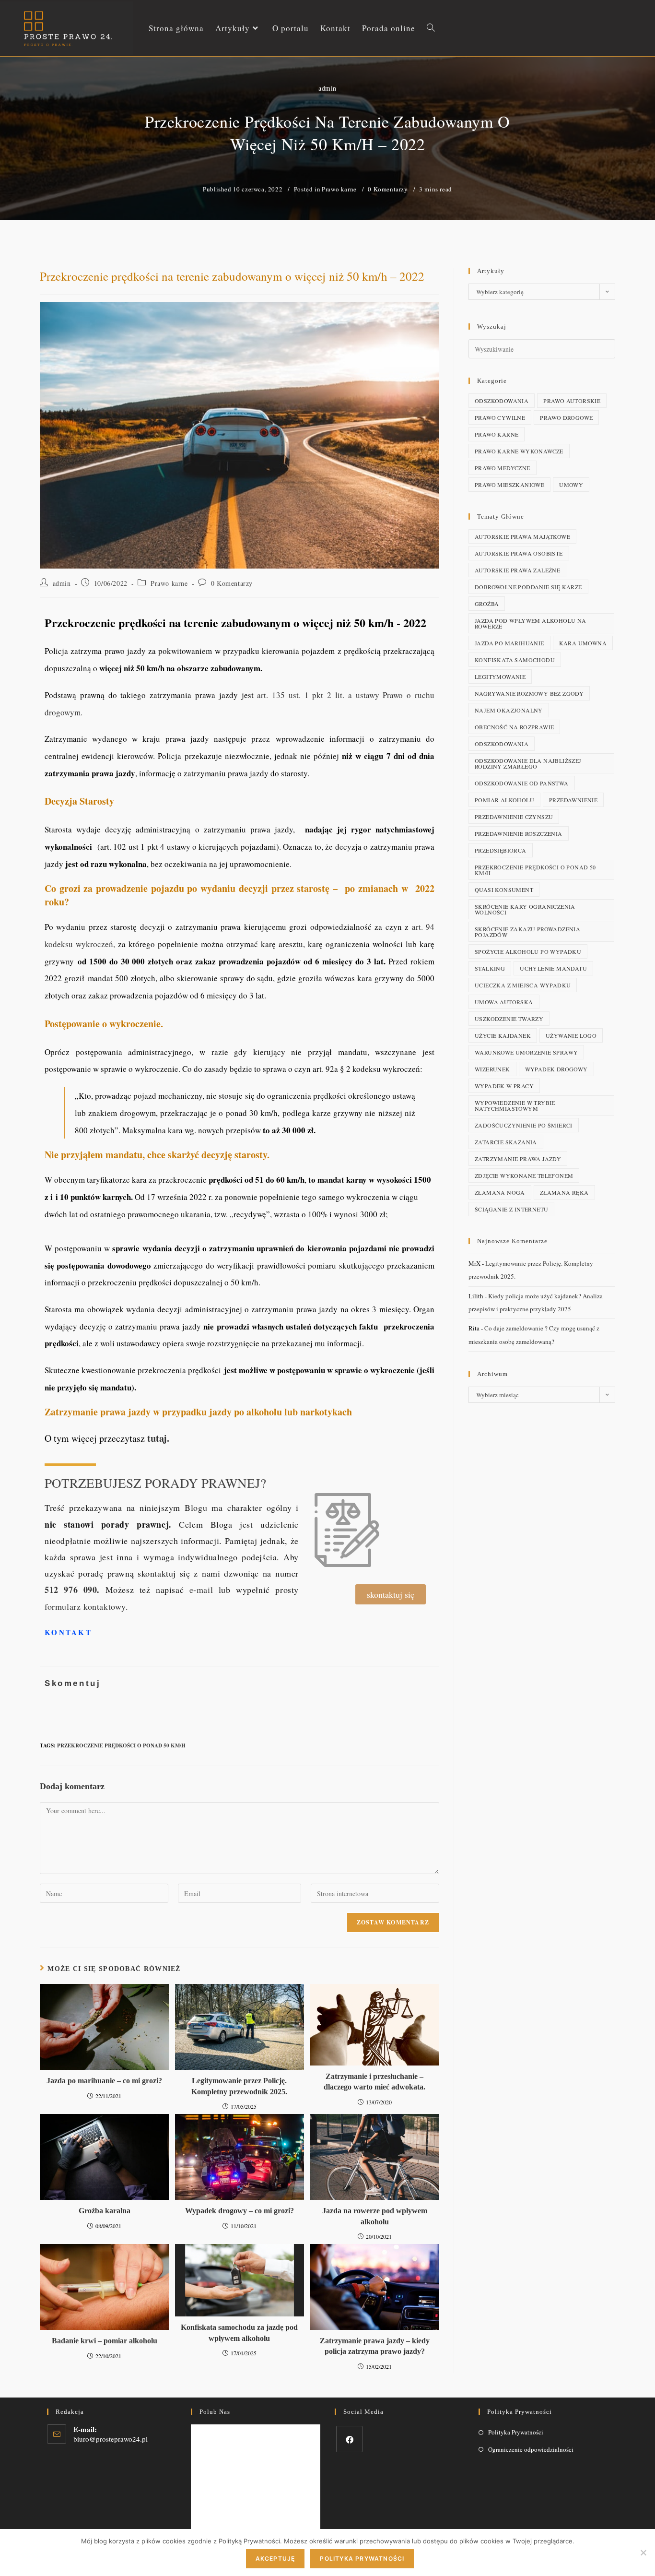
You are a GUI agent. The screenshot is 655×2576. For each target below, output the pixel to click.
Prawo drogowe (566, 417)
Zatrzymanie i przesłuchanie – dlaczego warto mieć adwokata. (374, 2082)
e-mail (201, 1590)
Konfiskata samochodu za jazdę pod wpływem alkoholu (239, 2333)
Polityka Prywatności (516, 2432)
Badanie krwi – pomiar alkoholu (105, 2341)
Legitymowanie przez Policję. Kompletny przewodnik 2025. (239, 2086)
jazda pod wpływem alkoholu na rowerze (531, 623)
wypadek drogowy (556, 1069)
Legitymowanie (500, 677)
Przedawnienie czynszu (514, 817)
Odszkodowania (502, 401)
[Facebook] (349, 2439)
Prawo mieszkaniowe (509, 485)
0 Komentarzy (388, 189)
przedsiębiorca (501, 850)
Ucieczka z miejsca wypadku (523, 985)
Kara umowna (583, 643)
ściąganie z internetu (511, 1209)
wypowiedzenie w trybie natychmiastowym (515, 1105)
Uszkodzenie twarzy (509, 1019)
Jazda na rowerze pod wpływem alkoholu (375, 2216)
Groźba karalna (105, 2211)
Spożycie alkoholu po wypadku (528, 951)
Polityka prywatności (362, 2558)
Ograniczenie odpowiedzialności (531, 2449)
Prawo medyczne (503, 468)
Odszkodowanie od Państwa (522, 783)
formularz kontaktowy (85, 1606)
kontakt (68, 1632)
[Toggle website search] (431, 28)
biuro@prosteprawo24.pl (111, 2439)
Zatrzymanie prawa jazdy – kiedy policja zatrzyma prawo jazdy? (375, 2346)
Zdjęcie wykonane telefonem (524, 1175)
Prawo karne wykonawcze (519, 451)
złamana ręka (564, 1192)
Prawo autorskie (572, 401)
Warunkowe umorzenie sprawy (526, 1052)
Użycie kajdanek (503, 1035)
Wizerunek (492, 1069)
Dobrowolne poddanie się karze (528, 587)
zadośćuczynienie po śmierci (524, 1125)
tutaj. (160, 1438)
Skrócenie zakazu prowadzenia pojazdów (527, 932)
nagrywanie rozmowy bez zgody (529, 693)
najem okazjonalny (509, 710)
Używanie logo (571, 1035)
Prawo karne (339, 189)
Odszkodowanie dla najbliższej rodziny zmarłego (528, 763)
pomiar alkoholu (504, 800)
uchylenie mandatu (553, 968)
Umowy (571, 485)
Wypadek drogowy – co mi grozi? (240, 2211)
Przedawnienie (573, 800)
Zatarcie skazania (506, 1142)
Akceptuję (275, 2558)
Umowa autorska (504, 1002)
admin (327, 88)
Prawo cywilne (500, 417)
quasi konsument (504, 890)
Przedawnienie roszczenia (519, 833)
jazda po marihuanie (509, 643)
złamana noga (500, 1192)
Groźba (487, 604)
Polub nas (215, 2412)
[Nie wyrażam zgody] (643, 2552)
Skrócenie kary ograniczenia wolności (525, 909)
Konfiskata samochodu (515, 660)
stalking (490, 968)
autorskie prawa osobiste (519, 553)
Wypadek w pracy (504, 1086)
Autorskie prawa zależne (517, 570)
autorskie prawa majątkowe (522, 536)
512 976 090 (71, 1590)
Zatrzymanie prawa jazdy (518, 1159)
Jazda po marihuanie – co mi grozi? (104, 2081)
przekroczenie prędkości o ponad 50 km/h (121, 1745)
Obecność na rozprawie (514, 727)
